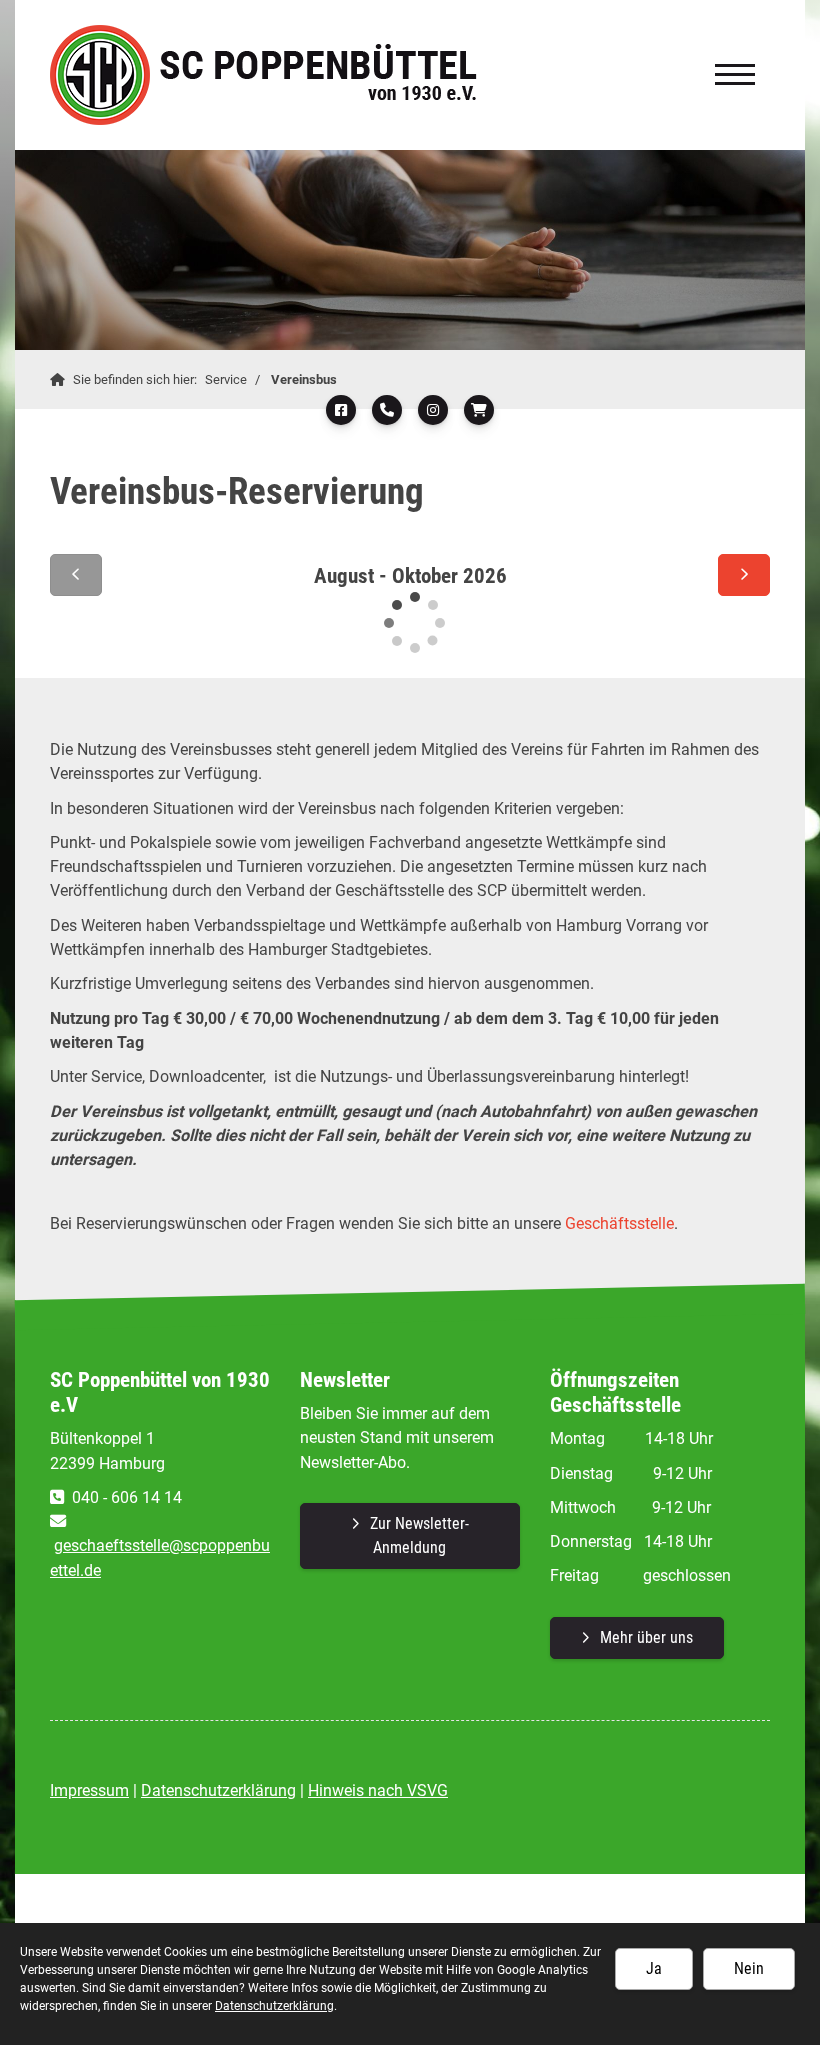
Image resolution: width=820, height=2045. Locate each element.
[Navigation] (735, 74)
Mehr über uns (646, 1637)
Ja (654, 1968)
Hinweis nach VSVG (378, 1790)
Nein (749, 1968)
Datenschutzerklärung (218, 1790)
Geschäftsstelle (619, 1223)
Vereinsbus (304, 379)
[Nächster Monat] (744, 575)
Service (226, 379)
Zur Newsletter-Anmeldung (419, 1535)
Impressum (89, 1790)
